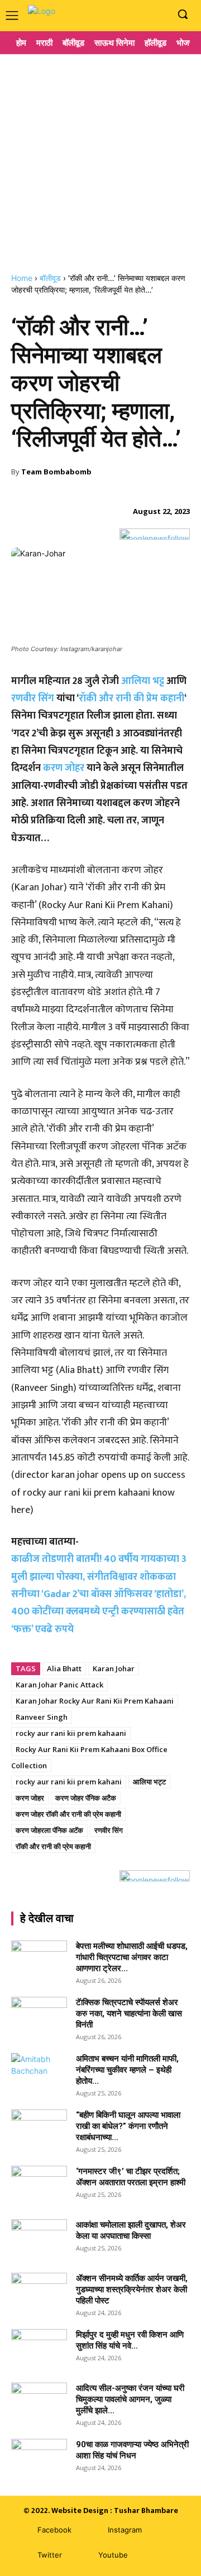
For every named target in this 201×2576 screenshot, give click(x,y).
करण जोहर (64, 768)
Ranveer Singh (42, 1717)
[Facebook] (125, 15)
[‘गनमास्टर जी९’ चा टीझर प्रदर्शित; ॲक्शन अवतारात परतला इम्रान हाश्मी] (39, 2185)
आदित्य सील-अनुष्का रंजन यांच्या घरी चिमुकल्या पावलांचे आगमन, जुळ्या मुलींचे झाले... (130, 2399)
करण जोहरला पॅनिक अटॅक (49, 1830)
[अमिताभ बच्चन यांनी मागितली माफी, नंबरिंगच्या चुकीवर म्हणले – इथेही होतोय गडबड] (39, 2073)
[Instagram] (142, 15)
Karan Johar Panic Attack (59, 1685)
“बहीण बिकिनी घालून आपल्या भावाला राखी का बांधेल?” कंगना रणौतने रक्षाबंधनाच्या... (128, 2126)
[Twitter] (21, 2555)
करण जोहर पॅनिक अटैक (86, 1798)
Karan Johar (114, 1668)
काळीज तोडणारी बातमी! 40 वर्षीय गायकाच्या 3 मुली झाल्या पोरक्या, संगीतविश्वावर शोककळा (99, 1568)
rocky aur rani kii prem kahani (69, 1782)
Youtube (113, 2555)
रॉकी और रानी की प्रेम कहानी (131, 698)
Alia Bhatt (64, 1668)
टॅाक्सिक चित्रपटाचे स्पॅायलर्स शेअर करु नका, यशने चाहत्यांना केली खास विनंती (129, 2014)
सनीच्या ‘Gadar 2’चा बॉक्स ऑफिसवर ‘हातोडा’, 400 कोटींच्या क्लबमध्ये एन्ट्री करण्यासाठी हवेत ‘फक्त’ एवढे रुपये (99, 1612)
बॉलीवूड (50, 278)
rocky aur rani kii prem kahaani (71, 1733)
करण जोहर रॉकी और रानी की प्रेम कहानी (68, 1814)
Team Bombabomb (56, 472)
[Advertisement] (100, 159)
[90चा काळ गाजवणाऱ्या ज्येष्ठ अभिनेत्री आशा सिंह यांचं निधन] (39, 2458)
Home (22, 278)
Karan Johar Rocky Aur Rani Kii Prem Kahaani (95, 1701)
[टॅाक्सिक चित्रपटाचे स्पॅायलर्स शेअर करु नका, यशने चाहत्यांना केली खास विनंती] (39, 2016)
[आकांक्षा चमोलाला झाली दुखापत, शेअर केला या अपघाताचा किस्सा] (39, 2239)
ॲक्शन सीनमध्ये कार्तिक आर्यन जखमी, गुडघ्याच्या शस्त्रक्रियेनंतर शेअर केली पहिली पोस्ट (132, 2289)
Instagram (125, 2530)
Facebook (54, 2530)
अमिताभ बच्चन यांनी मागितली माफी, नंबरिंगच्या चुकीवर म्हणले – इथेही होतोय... (127, 2070)
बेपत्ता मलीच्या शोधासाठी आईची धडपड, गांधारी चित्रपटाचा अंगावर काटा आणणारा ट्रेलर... (132, 1957)
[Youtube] (159, 15)
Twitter (50, 2555)
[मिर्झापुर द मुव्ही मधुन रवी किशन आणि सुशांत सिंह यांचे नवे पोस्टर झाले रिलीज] (39, 2349)
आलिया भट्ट (144, 681)
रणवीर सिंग (33, 698)
